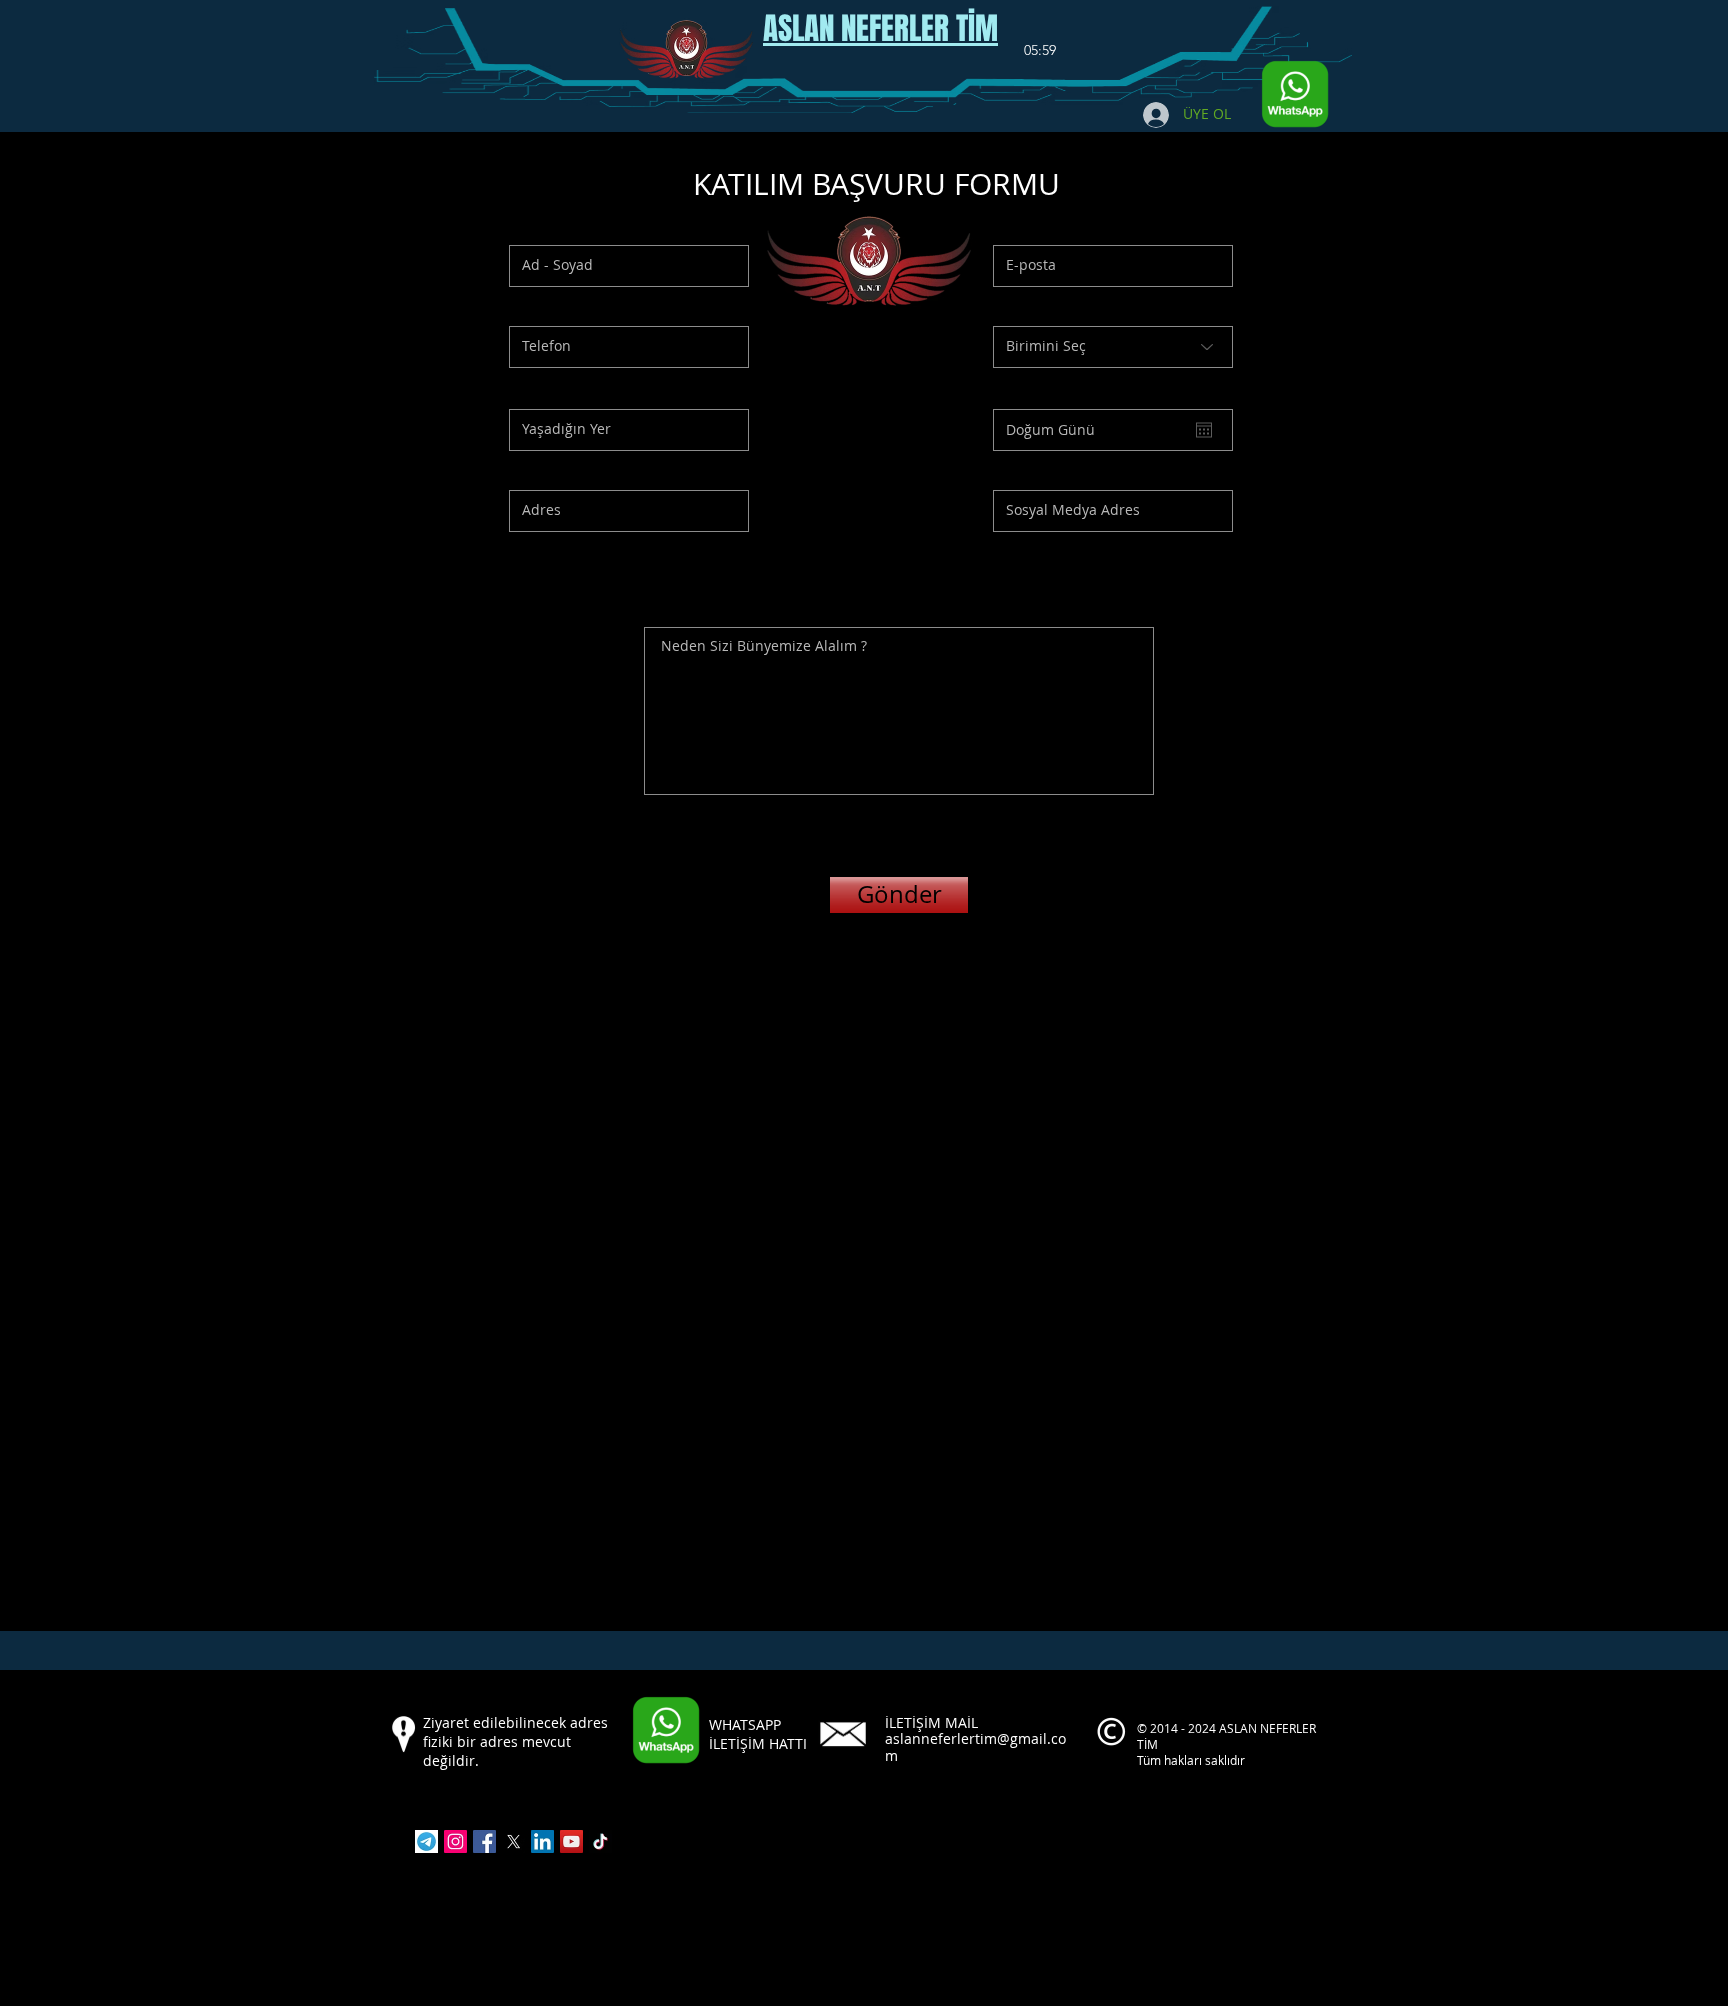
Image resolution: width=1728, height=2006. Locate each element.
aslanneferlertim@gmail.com (975, 1747)
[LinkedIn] (542, 1841)
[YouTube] (571, 1841)
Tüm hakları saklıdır (1192, 1760)
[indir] (426, 1841)
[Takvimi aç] (1204, 430)
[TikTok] (600, 1841)
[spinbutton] (1040, 51)
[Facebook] (484, 1841)
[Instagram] (455, 1841)
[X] (513, 1841)
